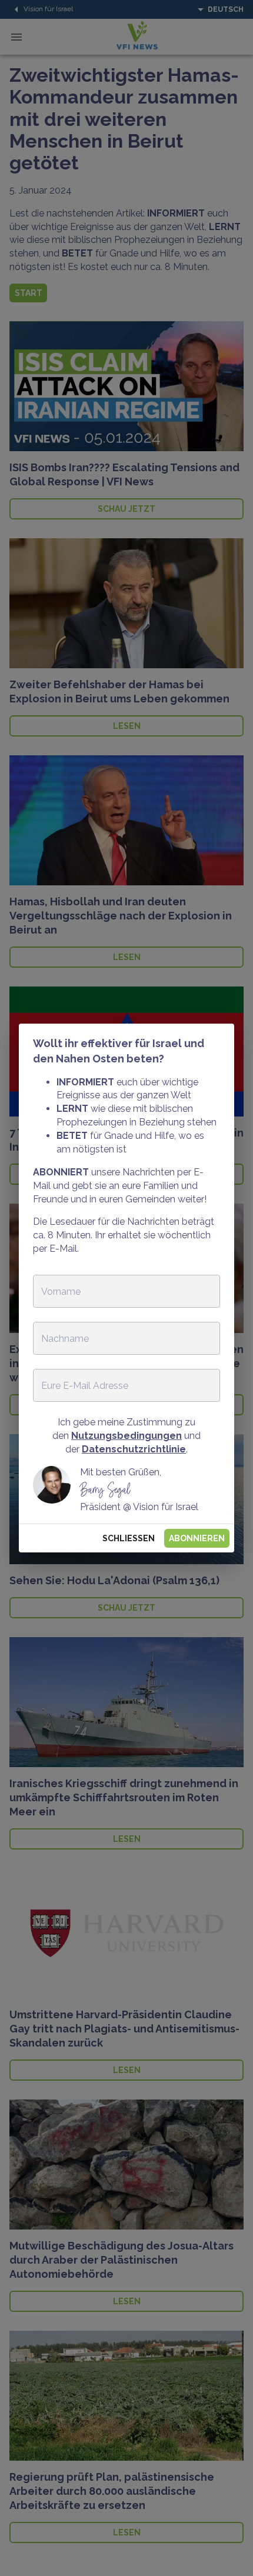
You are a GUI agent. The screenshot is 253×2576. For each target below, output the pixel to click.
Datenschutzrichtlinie (134, 1449)
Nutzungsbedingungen (126, 1436)
